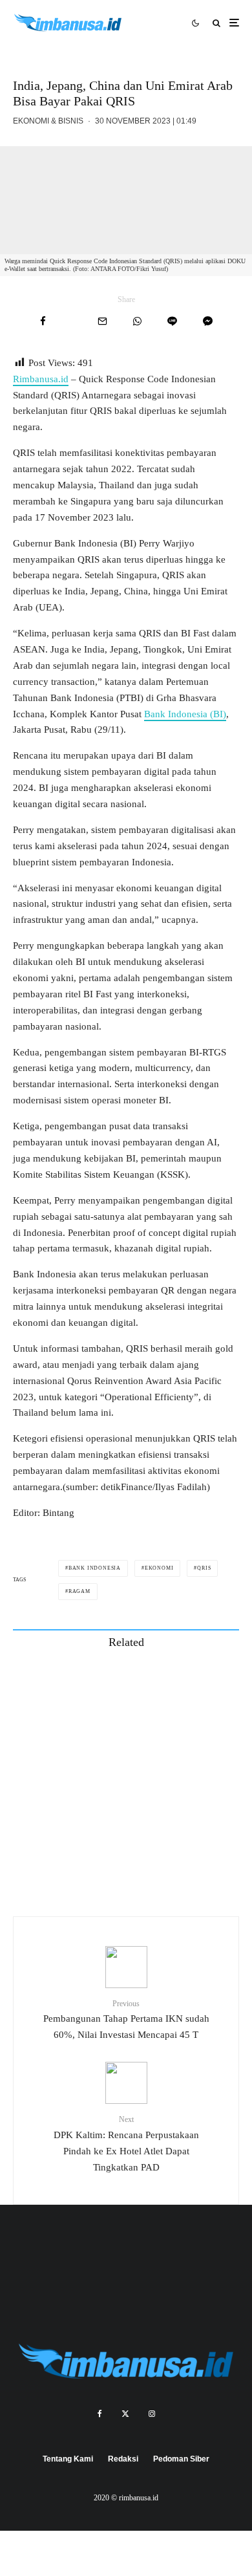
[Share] (43, 321)
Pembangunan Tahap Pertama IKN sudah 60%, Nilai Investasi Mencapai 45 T (126, 2019)
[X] (125, 2414)
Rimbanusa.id (41, 379)
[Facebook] (100, 2414)
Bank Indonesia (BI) (185, 714)
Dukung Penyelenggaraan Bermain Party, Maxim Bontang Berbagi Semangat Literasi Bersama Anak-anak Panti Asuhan (152, 1682)
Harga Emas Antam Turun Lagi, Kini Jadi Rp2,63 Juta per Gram (151, 1866)
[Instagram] (152, 2414)
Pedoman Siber (181, 2459)
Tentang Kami (68, 2459)
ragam (79, 1591)
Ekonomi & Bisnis (48, 121)
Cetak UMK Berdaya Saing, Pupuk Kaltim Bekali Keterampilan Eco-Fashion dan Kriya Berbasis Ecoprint (153, 1804)
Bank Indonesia (95, 1568)
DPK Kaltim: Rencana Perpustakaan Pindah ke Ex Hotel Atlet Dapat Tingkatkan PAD (126, 2143)
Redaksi (123, 2459)
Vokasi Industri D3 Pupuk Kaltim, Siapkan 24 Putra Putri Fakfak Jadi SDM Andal (153, 1743)
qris (204, 1568)
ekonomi (159, 1568)
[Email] (102, 321)
